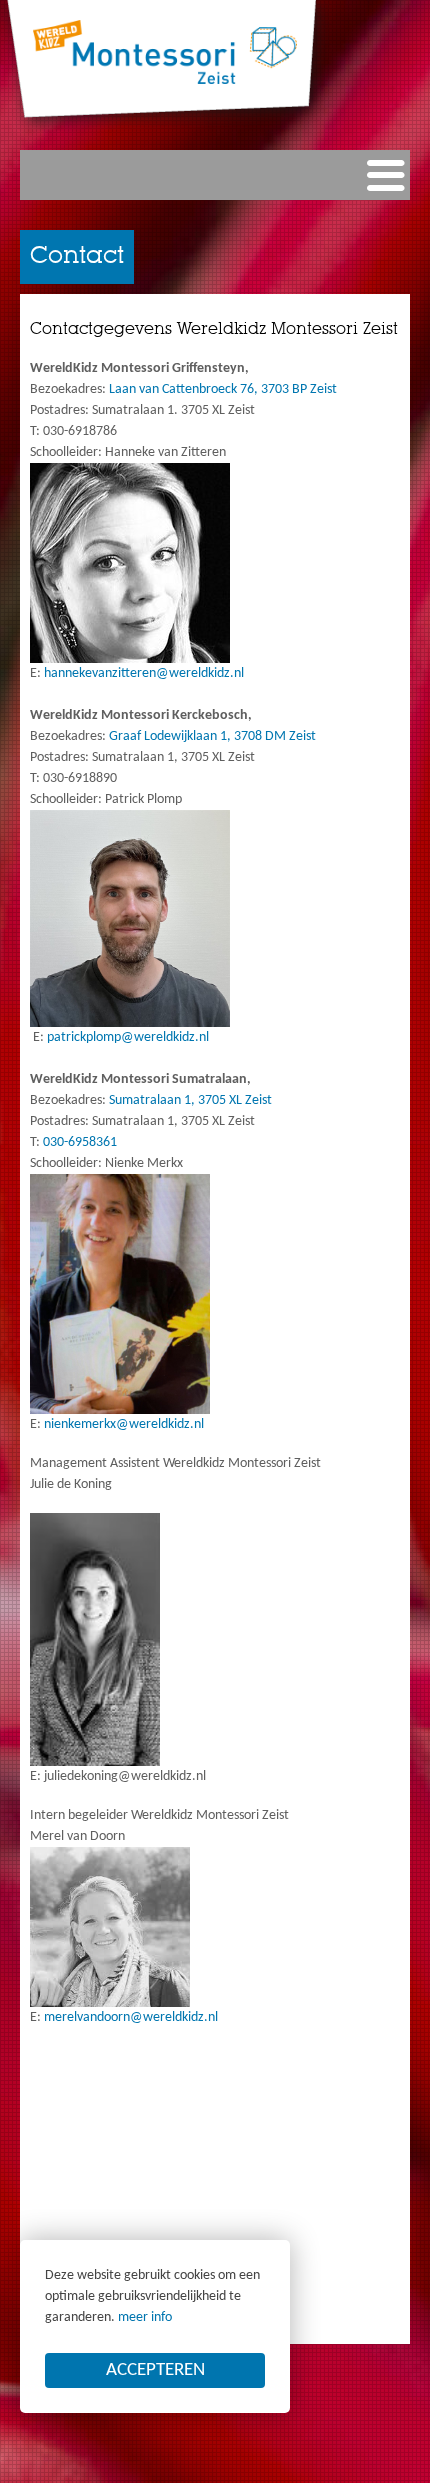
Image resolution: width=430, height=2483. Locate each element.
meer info (145, 2317)
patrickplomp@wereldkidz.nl (128, 1037)
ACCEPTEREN (155, 2370)
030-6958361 (80, 1142)
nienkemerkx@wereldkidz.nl (124, 1424)
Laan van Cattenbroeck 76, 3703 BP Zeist (221, 389)
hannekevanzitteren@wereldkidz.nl (144, 673)
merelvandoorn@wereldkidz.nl (131, 2017)
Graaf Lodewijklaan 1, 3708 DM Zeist (212, 736)
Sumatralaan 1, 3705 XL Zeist (189, 1100)
